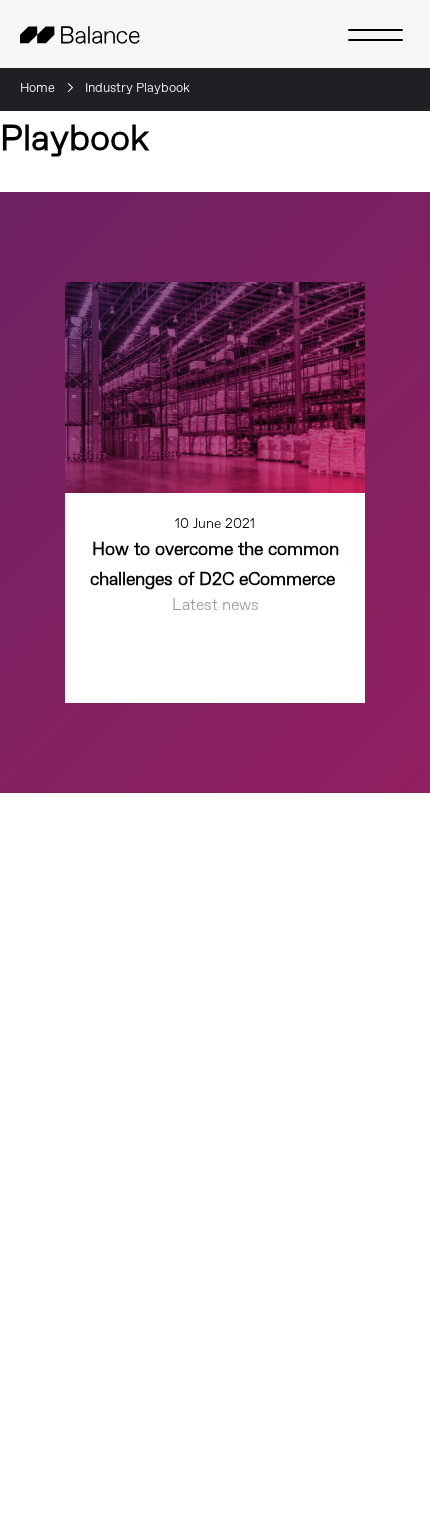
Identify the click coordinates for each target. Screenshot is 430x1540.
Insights (51, 1123)
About (44, 1162)
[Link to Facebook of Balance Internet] (40, 1433)
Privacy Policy (369, 1407)
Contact (51, 1201)
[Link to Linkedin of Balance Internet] (81, 1433)
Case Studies (72, 1084)
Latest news (215, 605)
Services (53, 1328)
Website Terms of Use (346, 1434)
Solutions (57, 1284)
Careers (50, 1045)
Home (37, 88)
